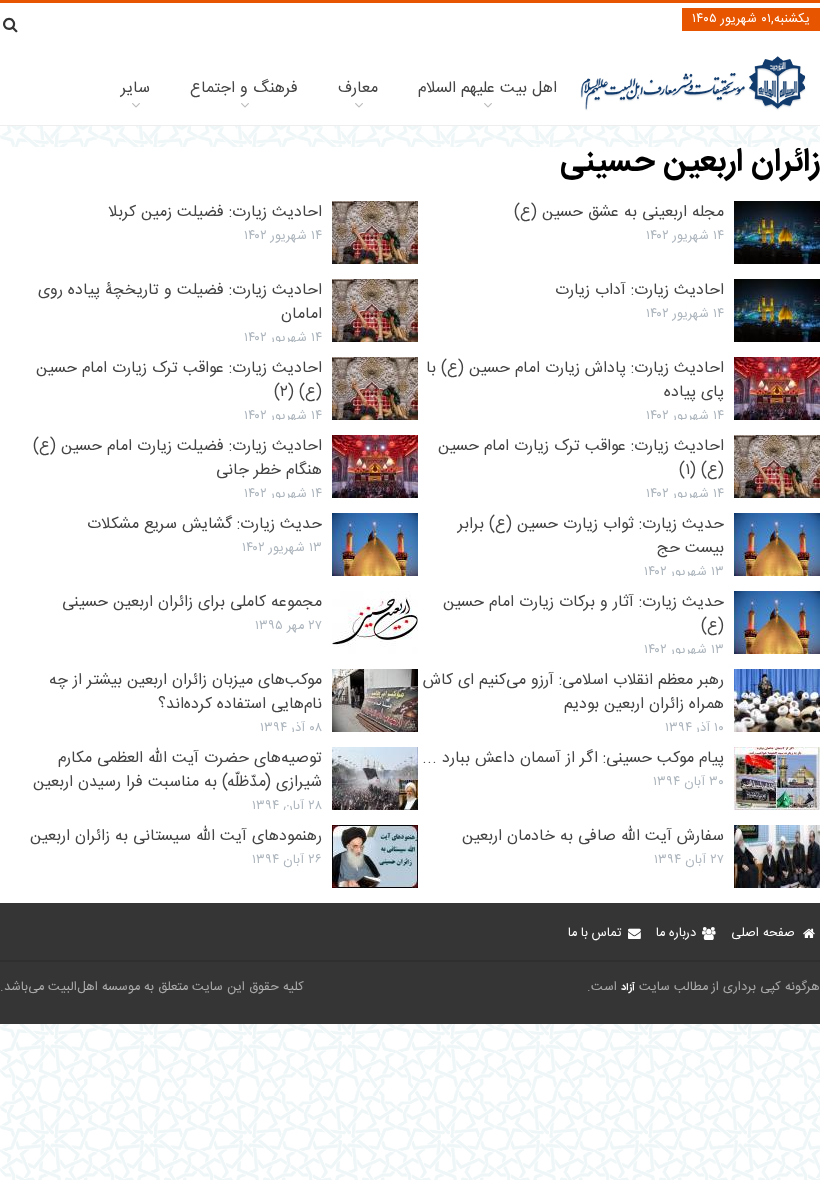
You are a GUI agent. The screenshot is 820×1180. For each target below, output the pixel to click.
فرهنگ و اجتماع (244, 88)
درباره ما (676, 933)
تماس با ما (594, 933)
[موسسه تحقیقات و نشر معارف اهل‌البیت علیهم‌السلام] (693, 107)
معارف (358, 88)
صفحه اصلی (763, 933)
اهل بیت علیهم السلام (487, 88)
